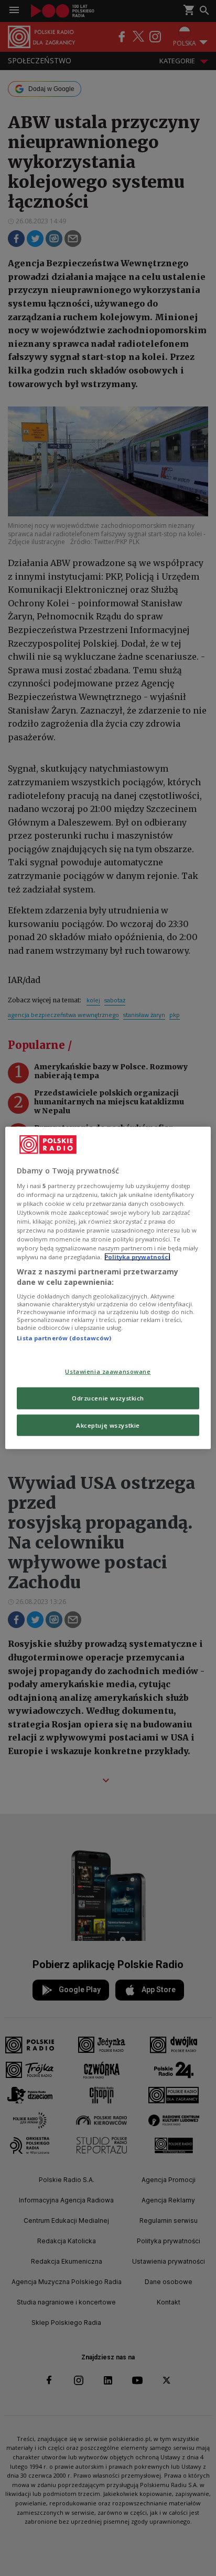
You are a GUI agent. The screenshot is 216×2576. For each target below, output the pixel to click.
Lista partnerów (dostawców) (64, 1338)
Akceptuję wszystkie (108, 1425)
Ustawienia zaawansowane (108, 1371)
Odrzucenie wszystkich (108, 1398)
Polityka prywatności (137, 1257)
